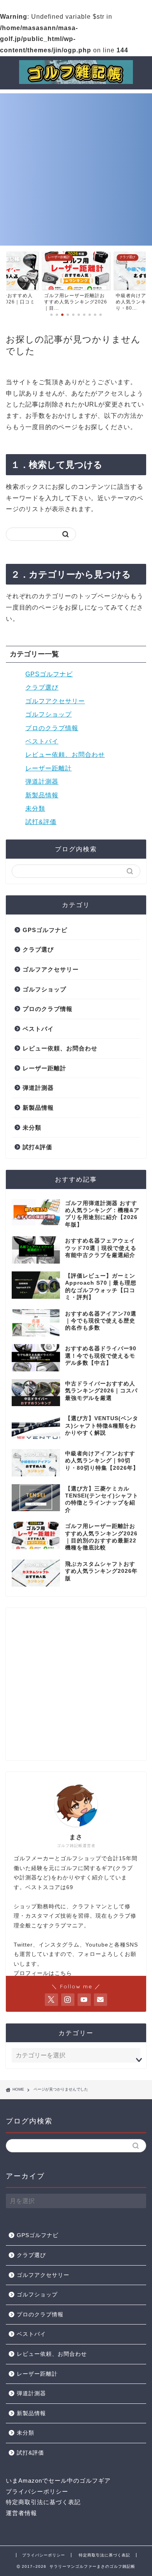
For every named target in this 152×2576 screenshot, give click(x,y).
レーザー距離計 (49, 768)
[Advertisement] (76, 169)
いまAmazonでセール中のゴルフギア (58, 2481)
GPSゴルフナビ (49, 674)
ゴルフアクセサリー (55, 701)
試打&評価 (41, 822)
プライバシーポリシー (37, 2491)
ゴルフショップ (49, 714)
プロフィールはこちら (43, 1973)
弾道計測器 (42, 782)
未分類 (35, 808)
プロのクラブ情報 (52, 728)
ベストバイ (42, 741)
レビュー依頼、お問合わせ (65, 755)
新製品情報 (42, 795)
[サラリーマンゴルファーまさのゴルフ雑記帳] (76, 81)
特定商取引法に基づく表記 (43, 2502)
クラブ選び (42, 687)
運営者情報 (21, 2513)
